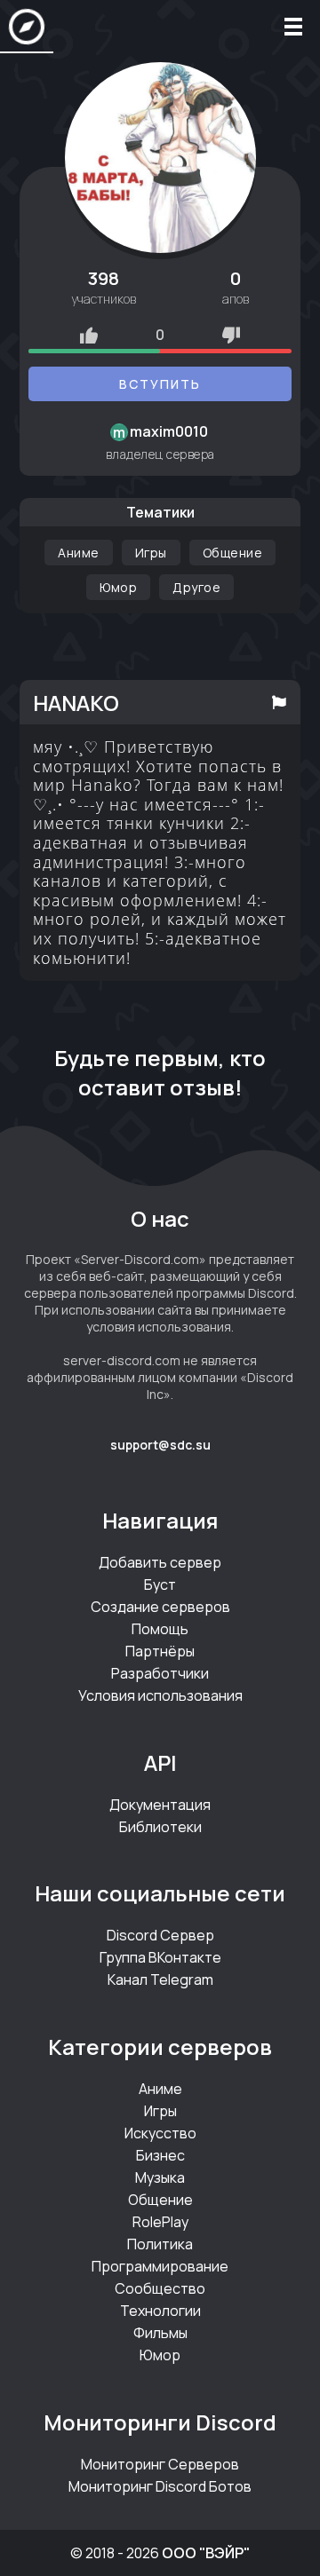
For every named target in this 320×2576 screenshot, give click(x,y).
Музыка (160, 2177)
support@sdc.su (160, 1445)
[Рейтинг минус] (231, 335)
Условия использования (160, 1695)
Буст (160, 1584)
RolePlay (160, 2222)
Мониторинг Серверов (160, 2464)
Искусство (160, 2133)
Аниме (79, 553)
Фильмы (160, 2333)
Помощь (160, 1629)
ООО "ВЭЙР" (206, 2553)
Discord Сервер (160, 1935)
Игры (151, 553)
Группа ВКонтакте (160, 1957)
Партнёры (160, 1651)
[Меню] (293, 27)
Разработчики (160, 1673)
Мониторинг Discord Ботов (160, 2486)
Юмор (118, 587)
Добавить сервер (160, 1562)
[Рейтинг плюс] (89, 335)
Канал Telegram (160, 1979)
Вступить (160, 384)
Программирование (160, 2266)
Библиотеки (160, 1827)
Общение (233, 553)
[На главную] (27, 27)
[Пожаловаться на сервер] (280, 702)
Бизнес (160, 2155)
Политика (160, 2244)
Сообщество (160, 2288)
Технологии (160, 2311)
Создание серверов (160, 1607)
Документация (160, 1805)
